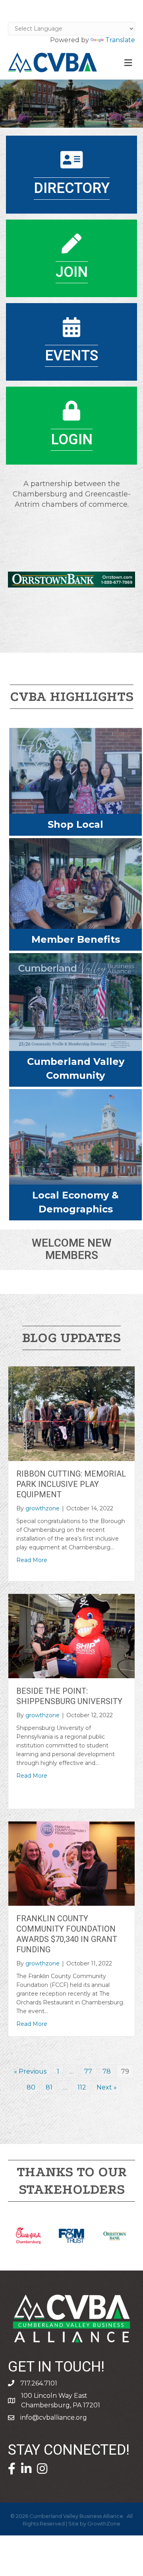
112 (82, 2087)
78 (107, 2071)
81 (49, 2087)
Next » (107, 2087)
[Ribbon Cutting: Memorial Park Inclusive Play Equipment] (71, 1413)
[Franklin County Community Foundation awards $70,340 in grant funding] (71, 1863)
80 (31, 2087)
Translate (120, 40)
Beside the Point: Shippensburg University (69, 1696)
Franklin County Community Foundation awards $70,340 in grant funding (67, 1934)
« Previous (30, 2071)
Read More (32, 1560)
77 (88, 2071)
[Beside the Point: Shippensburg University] (71, 1635)
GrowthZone (104, 2523)
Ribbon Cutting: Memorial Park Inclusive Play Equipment (71, 1484)
